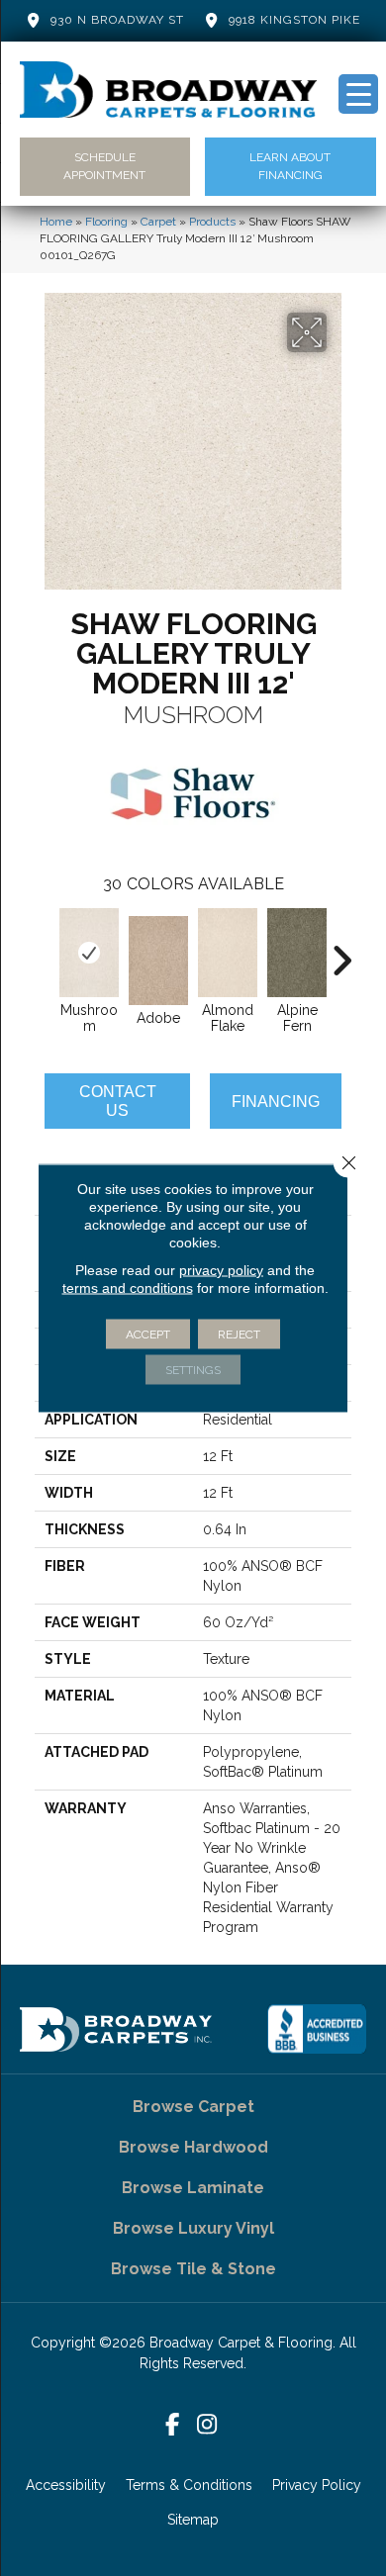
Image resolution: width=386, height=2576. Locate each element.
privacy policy (221, 1270)
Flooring (106, 222)
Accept (148, 1334)
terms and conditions (128, 1288)
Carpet (158, 222)
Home (56, 222)
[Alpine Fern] (297, 953)
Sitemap (193, 2520)
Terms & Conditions (189, 2485)
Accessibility (66, 2485)
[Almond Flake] (228, 953)
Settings (193, 1370)
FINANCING (276, 1102)
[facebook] (173, 2425)
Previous (45, 951)
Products (212, 222)
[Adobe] (158, 961)
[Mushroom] (89, 953)
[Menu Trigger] (358, 94)
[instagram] (207, 2425)
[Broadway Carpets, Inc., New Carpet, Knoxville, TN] (317, 2029)
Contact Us (118, 1101)
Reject (239, 1334)
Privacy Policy (317, 2485)
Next (341, 951)
